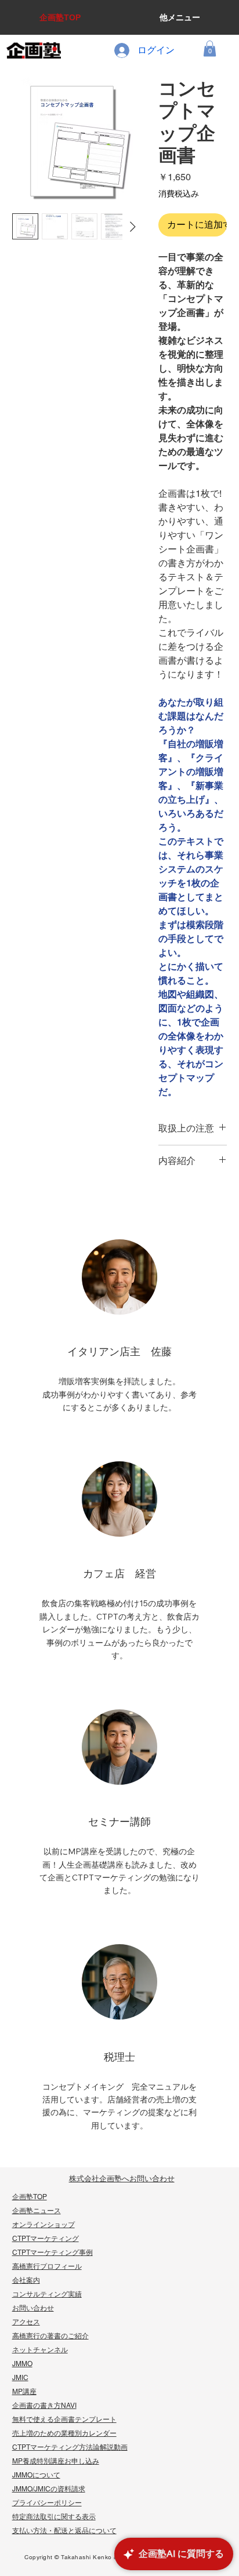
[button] (210, 48)
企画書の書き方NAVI (44, 2406)
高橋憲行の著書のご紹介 (50, 2336)
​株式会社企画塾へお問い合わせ (122, 2179)
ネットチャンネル (40, 2350)
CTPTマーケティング (46, 2239)
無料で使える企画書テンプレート (64, 2419)
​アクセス (26, 2322)
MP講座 (24, 2392)
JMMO (22, 2364)
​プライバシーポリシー (47, 2503)
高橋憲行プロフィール (47, 2266)
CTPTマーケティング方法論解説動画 (70, 2447)
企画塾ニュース (37, 2211)
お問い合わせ (33, 2308)
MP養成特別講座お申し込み (56, 2461)
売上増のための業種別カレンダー (64, 2433)
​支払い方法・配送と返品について (64, 2531)
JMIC (20, 2378)
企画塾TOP (30, 2197)
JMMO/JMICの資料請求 (49, 2489)
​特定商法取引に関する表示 (54, 2517)
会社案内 (26, 2280)
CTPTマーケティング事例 (52, 2253)
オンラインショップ (44, 2225)
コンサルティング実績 (47, 2294)
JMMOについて (36, 2475)
